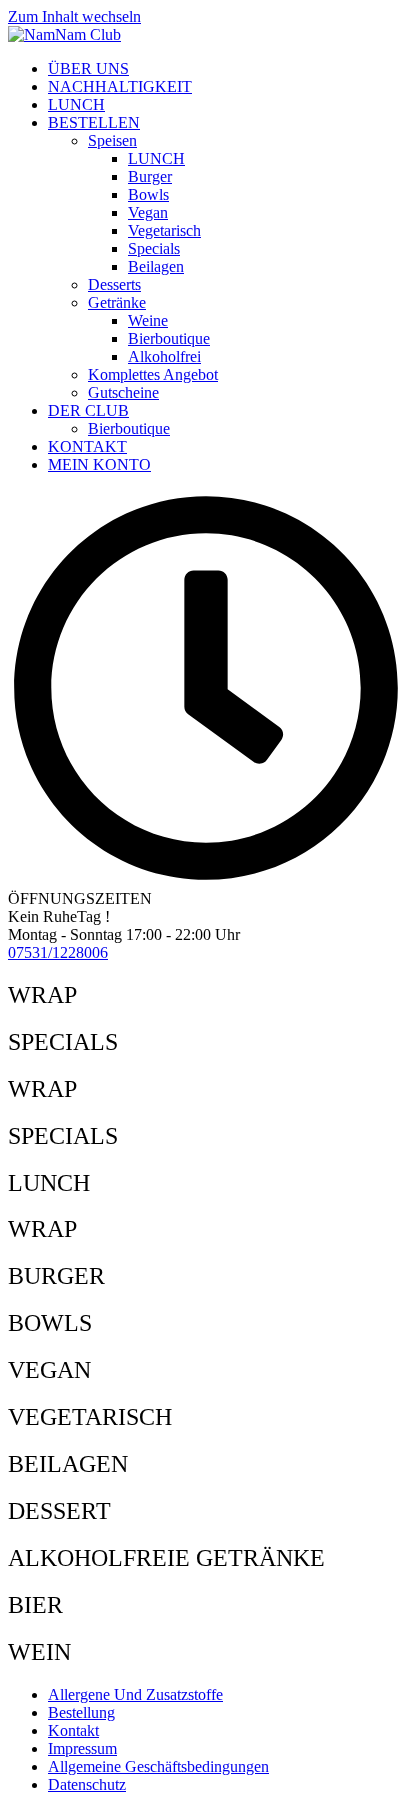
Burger (150, 176)
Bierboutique (169, 338)
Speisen (112, 140)
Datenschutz (87, 1784)
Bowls (148, 194)
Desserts (114, 284)
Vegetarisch (164, 230)
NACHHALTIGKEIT (120, 86)
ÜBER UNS (88, 68)
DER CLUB (88, 410)
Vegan (148, 212)
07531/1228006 (58, 952)
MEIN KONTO (99, 464)
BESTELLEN (94, 122)
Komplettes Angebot (153, 374)
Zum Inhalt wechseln (74, 16)
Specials (154, 248)
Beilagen (156, 266)
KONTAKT (87, 446)
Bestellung (81, 1712)
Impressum (82, 1748)
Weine (148, 320)
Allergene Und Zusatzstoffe (135, 1694)
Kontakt (73, 1730)
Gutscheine (123, 392)
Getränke (117, 302)
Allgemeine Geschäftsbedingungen (158, 1766)
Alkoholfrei (164, 356)
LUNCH (76, 104)
